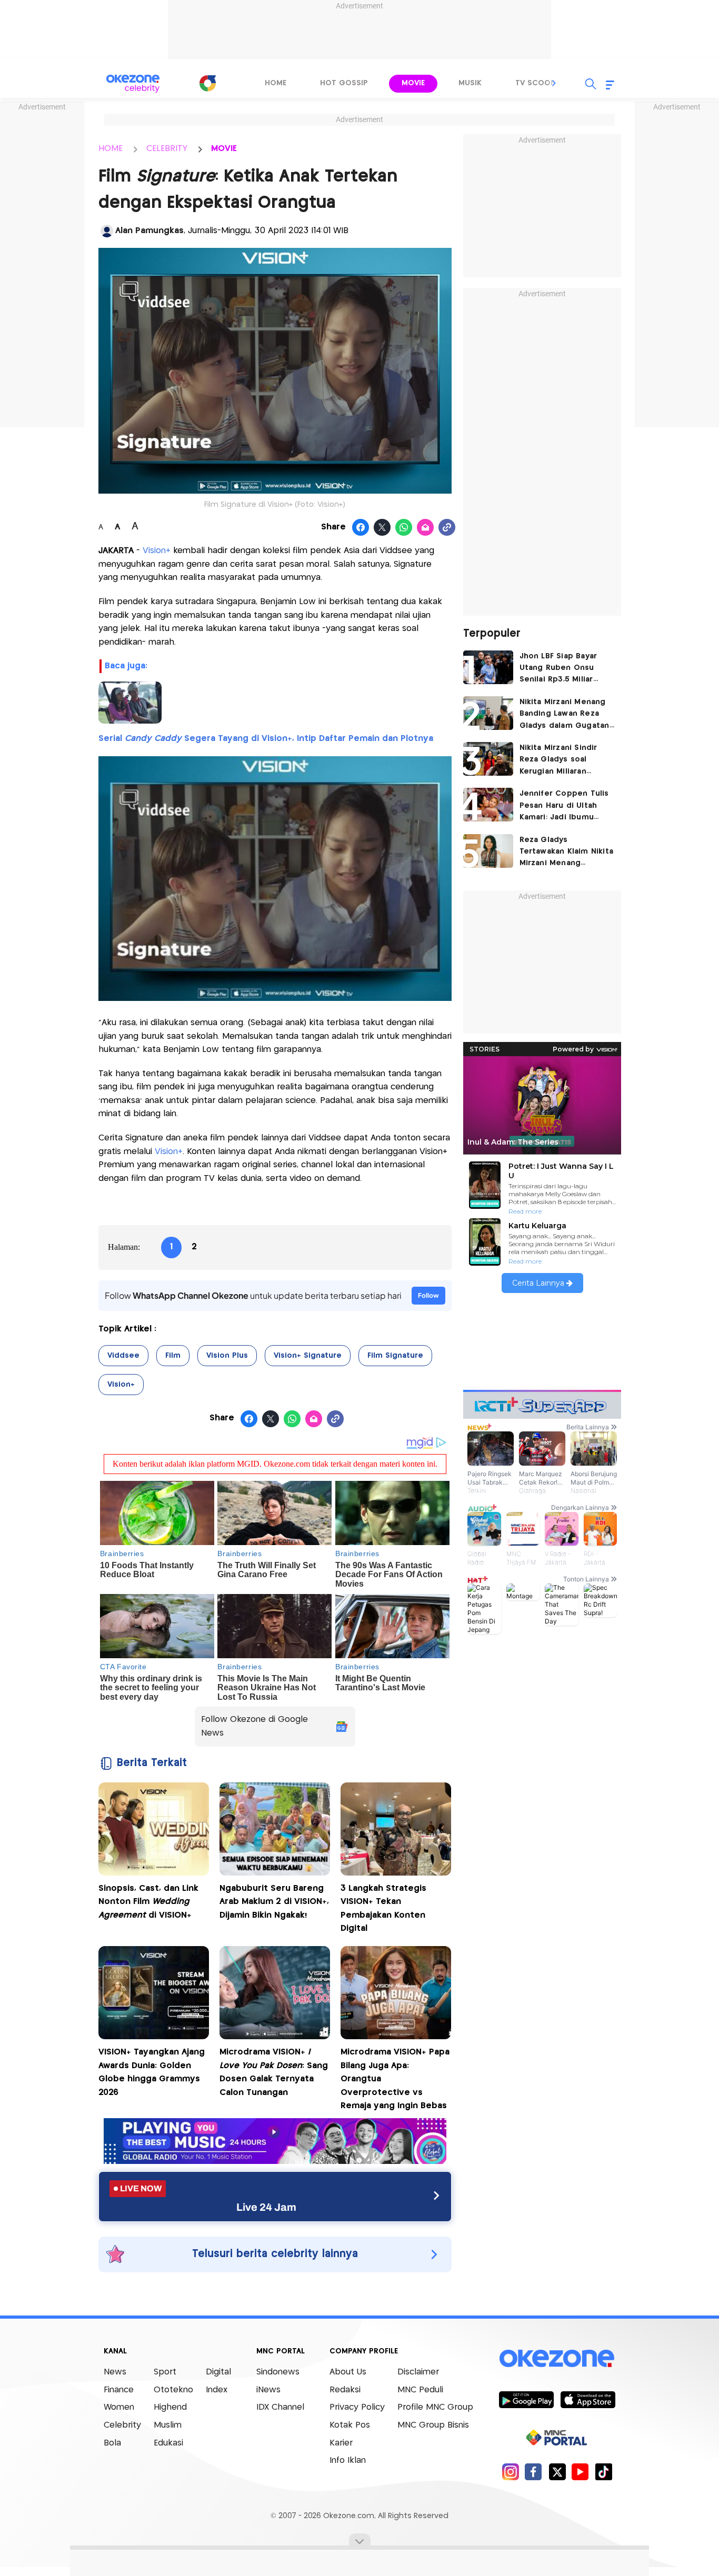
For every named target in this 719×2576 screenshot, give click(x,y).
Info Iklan (348, 2460)
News (115, 2372)
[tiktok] (603, 2472)
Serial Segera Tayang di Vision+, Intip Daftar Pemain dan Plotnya (266, 739)
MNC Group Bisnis (433, 2425)
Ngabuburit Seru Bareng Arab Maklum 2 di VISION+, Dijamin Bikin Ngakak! (274, 1902)
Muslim (168, 2425)
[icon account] (107, 231)
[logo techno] (133, 84)
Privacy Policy (357, 2407)
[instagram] (510, 2472)
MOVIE (224, 149)
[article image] (488, 667)
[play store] (526, 2399)
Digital (218, 2372)
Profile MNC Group (435, 2407)
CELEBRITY (167, 149)
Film (173, 1356)
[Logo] (207, 83)
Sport (165, 2372)
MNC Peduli (420, 2390)
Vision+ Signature (308, 1356)
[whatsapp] (404, 528)
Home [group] (276, 83)
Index (217, 2390)
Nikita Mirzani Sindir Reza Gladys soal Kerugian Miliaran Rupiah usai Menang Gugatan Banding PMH (563, 761)
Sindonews (278, 2372)
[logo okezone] (557, 2359)
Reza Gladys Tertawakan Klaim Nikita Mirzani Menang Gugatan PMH (567, 853)
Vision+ (157, 551)
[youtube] (580, 2472)
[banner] (275, 2161)
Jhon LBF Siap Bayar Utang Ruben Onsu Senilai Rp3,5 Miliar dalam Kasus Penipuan (564, 669)
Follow (428, 1295)
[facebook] (533, 2472)
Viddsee (123, 1356)
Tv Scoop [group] (535, 83)
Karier (341, 2443)
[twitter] (557, 2472)
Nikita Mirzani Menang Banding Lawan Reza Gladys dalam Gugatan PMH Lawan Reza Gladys (567, 715)
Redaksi (345, 2390)
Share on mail (426, 528)
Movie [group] (413, 83)
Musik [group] (470, 83)
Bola (112, 2443)
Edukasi (168, 2443)
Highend (170, 2407)
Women (119, 2407)
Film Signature (395, 1356)
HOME (111, 149)
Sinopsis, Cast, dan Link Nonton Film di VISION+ (148, 1902)
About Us (348, 2372)
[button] (554, 83)
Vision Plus (227, 1356)
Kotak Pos (350, 2425)
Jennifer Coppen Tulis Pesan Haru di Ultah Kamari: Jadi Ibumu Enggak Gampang (564, 806)
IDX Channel (280, 2407)
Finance (119, 2390)
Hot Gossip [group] (344, 83)
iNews (268, 2390)
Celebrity (122, 2425)
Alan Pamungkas (149, 231)
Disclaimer (418, 2372)
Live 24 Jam (266, 2207)
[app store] (588, 2399)
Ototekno (173, 2390)
